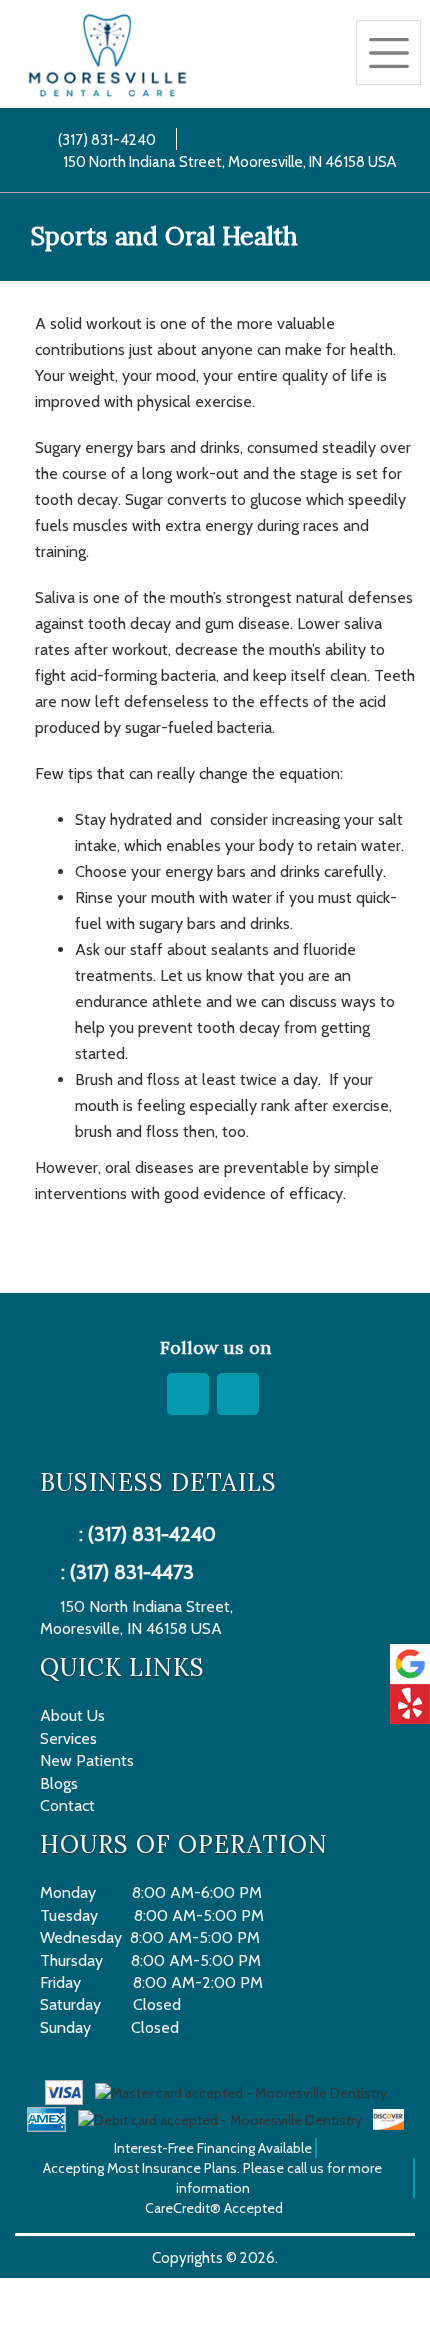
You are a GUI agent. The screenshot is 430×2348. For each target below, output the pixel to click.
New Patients (87, 1760)
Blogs (59, 1783)
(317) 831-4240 (102, 140)
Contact (67, 1805)
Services (68, 1738)
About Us (72, 1715)
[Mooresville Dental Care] (107, 55)
